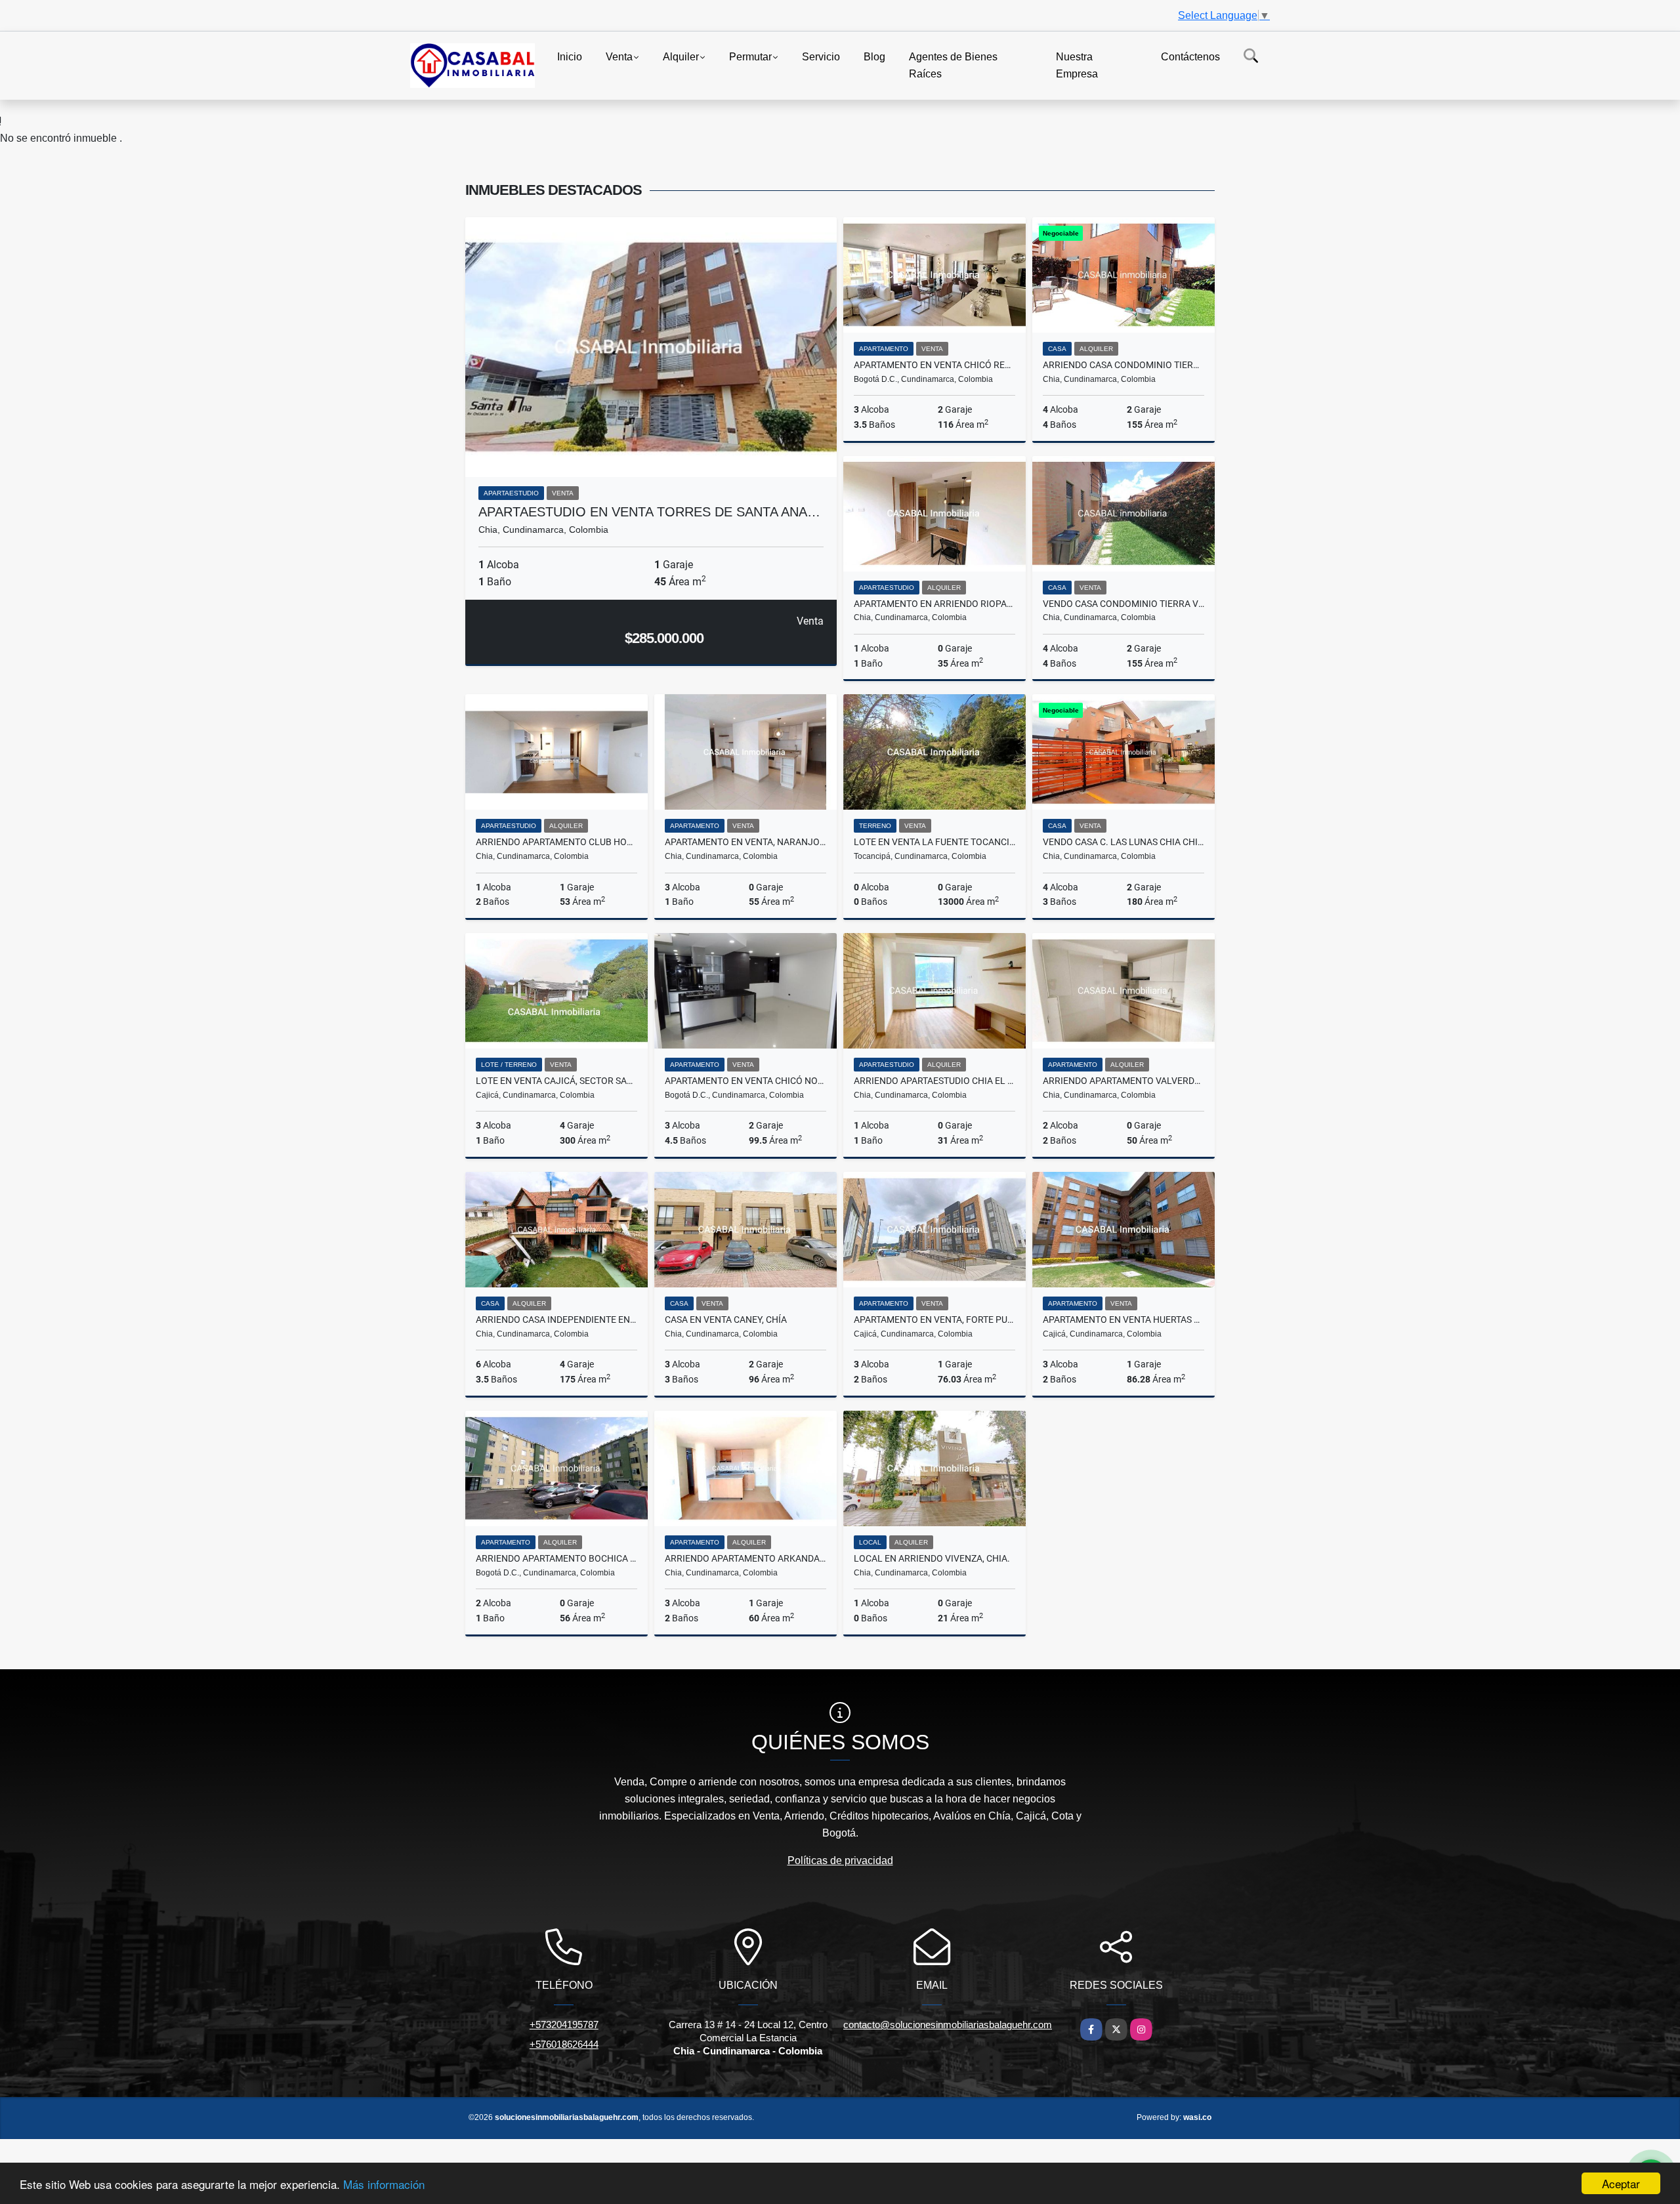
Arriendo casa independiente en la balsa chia (556, 1320)
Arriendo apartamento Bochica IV (556, 1558)
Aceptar (1621, 2183)
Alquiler (681, 57)
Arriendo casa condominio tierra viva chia (1123, 365)
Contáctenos (1190, 57)
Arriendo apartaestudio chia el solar (934, 1081)
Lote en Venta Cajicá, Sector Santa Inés (556, 1081)
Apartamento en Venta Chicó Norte (745, 1081)
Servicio (821, 57)
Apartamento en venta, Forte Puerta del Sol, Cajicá (934, 1320)
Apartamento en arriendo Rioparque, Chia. (934, 604)
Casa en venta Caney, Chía (726, 1320)
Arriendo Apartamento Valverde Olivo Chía (1123, 1081)
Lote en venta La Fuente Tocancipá (934, 842)
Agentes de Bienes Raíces (953, 65)
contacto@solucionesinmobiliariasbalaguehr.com (948, 2025)
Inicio (570, 57)
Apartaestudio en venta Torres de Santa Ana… (649, 512)
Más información (384, 2184)
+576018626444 (564, 2044)
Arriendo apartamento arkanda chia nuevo (745, 1558)
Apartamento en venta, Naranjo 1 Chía (745, 842)
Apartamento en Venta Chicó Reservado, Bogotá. (934, 365)
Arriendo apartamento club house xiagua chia (556, 842)
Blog (874, 57)
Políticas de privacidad (840, 1861)
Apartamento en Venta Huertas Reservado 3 (1123, 1320)
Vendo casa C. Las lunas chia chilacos (1123, 842)
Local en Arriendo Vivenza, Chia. (932, 1558)
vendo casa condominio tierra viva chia (1123, 604)
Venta (619, 57)
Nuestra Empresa (1077, 65)
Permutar (750, 57)
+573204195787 (564, 2025)
